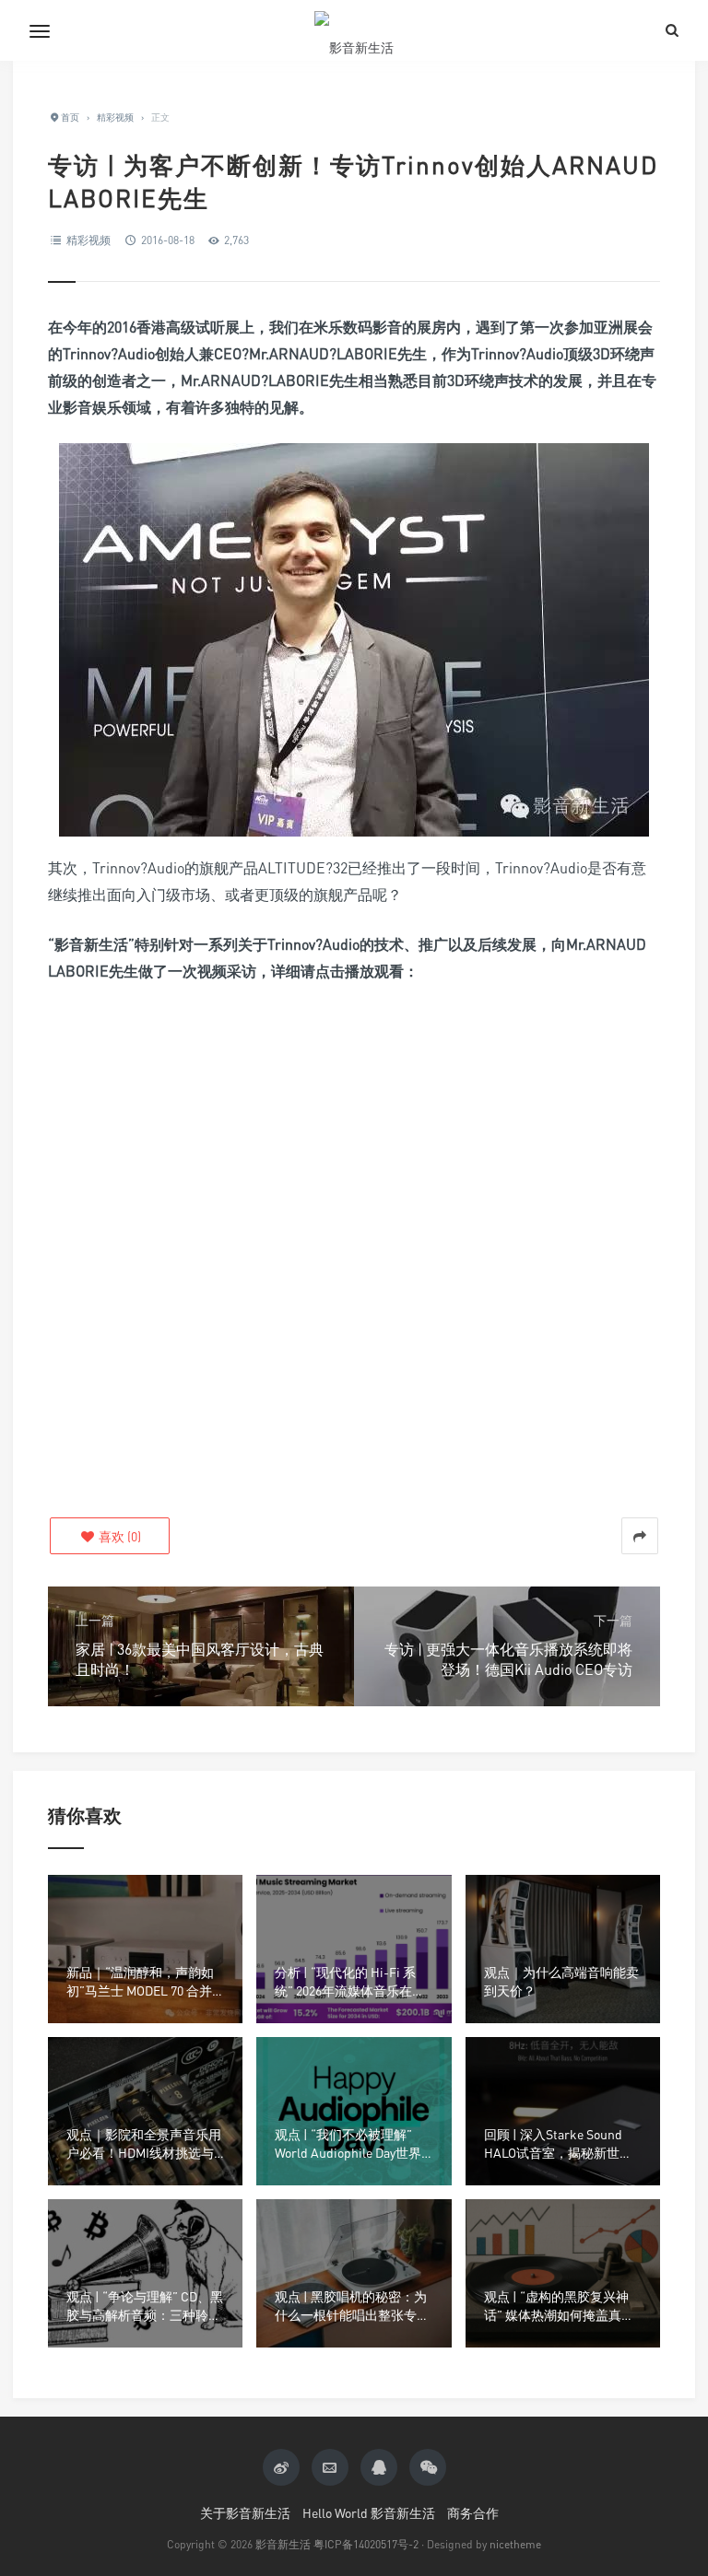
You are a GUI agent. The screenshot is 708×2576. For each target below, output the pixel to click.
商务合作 (473, 2513)
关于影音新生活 (245, 2513)
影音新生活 (283, 2544)
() (118, 1536)
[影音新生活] (354, 30)
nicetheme (515, 2544)
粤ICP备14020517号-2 (366, 2544)
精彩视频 (88, 240)
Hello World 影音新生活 (369, 2513)
